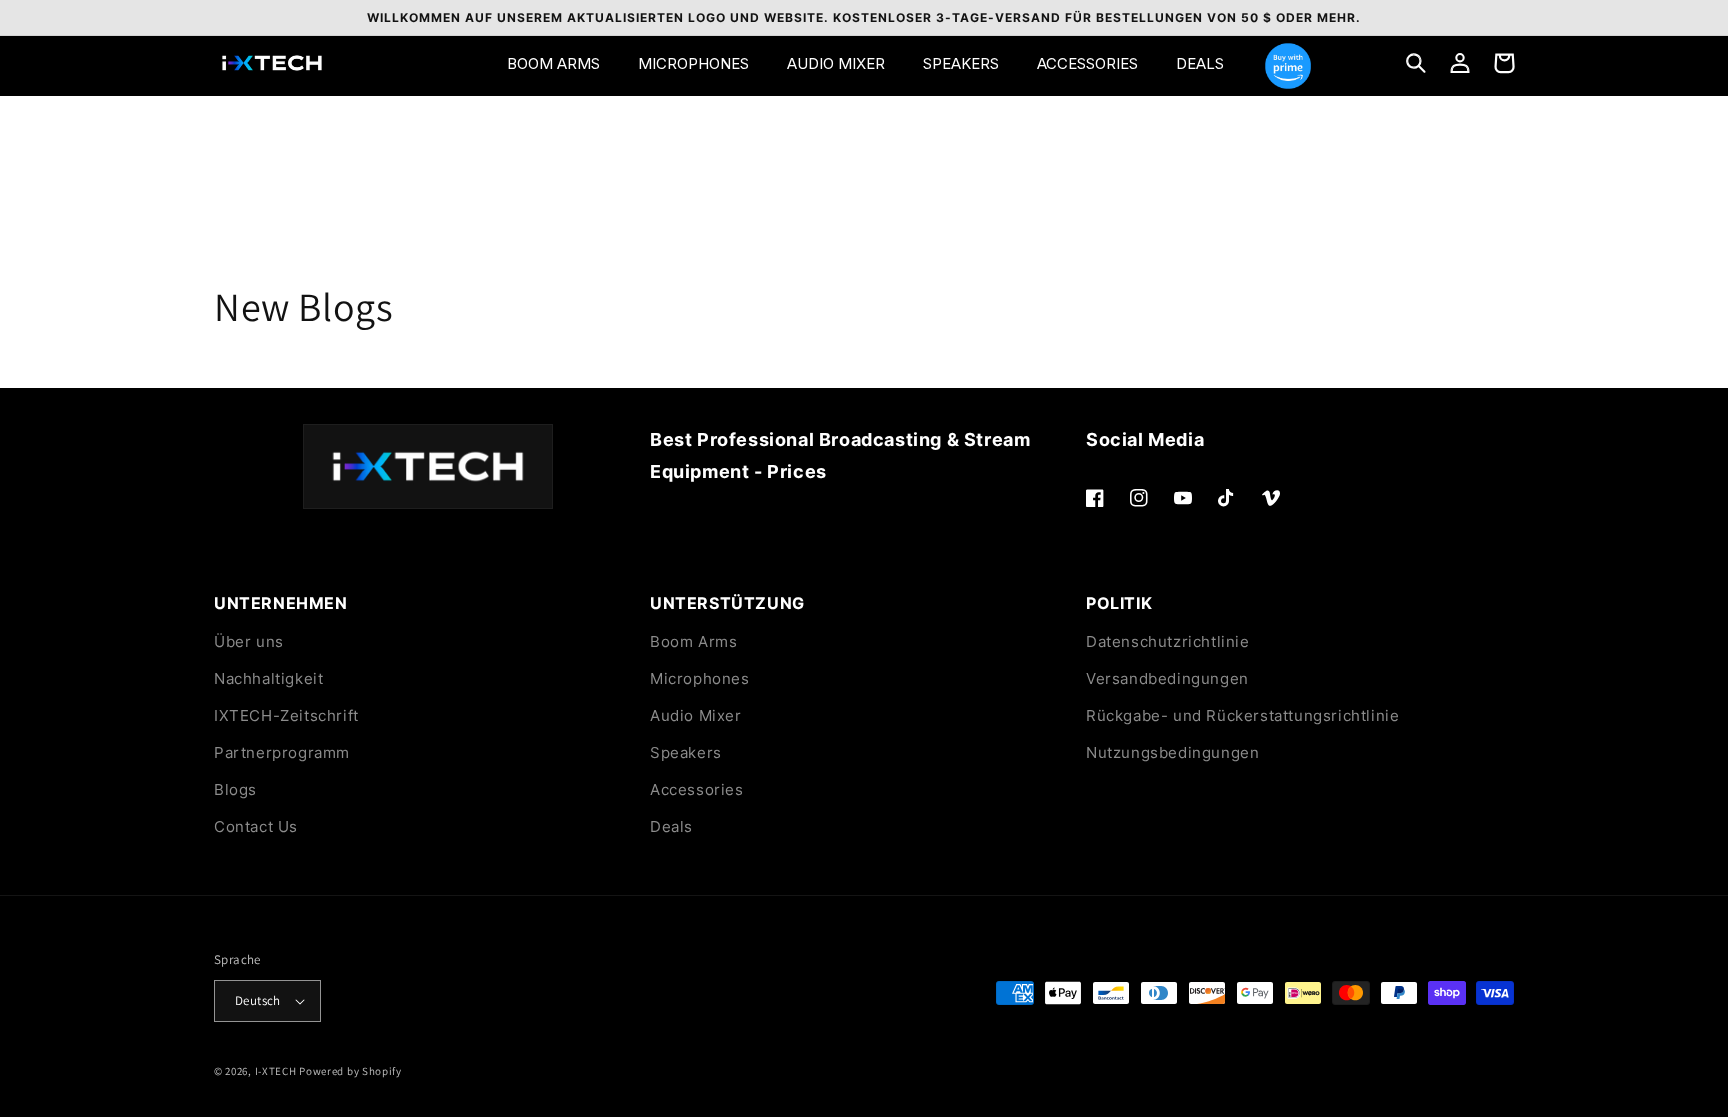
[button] (1416, 63)
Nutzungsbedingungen (1172, 752)
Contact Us (256, 826)
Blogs (235, 789)
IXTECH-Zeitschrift (286, 715)
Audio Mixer (696, 715)
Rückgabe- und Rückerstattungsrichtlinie (1242, 715)
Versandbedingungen (1167, 678)
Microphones (700, 678)
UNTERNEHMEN (281, 603)
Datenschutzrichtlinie (1168, 641)
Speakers (686, 752)
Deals (671, 826)
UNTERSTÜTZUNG (727, 603)
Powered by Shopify (350, 1071)
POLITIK (1119, 603)
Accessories (697, 789)
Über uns (249, 641)
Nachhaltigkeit (268, 678)
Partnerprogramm (282, 752)
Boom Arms (693, 641)
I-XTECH (276, 1071)
